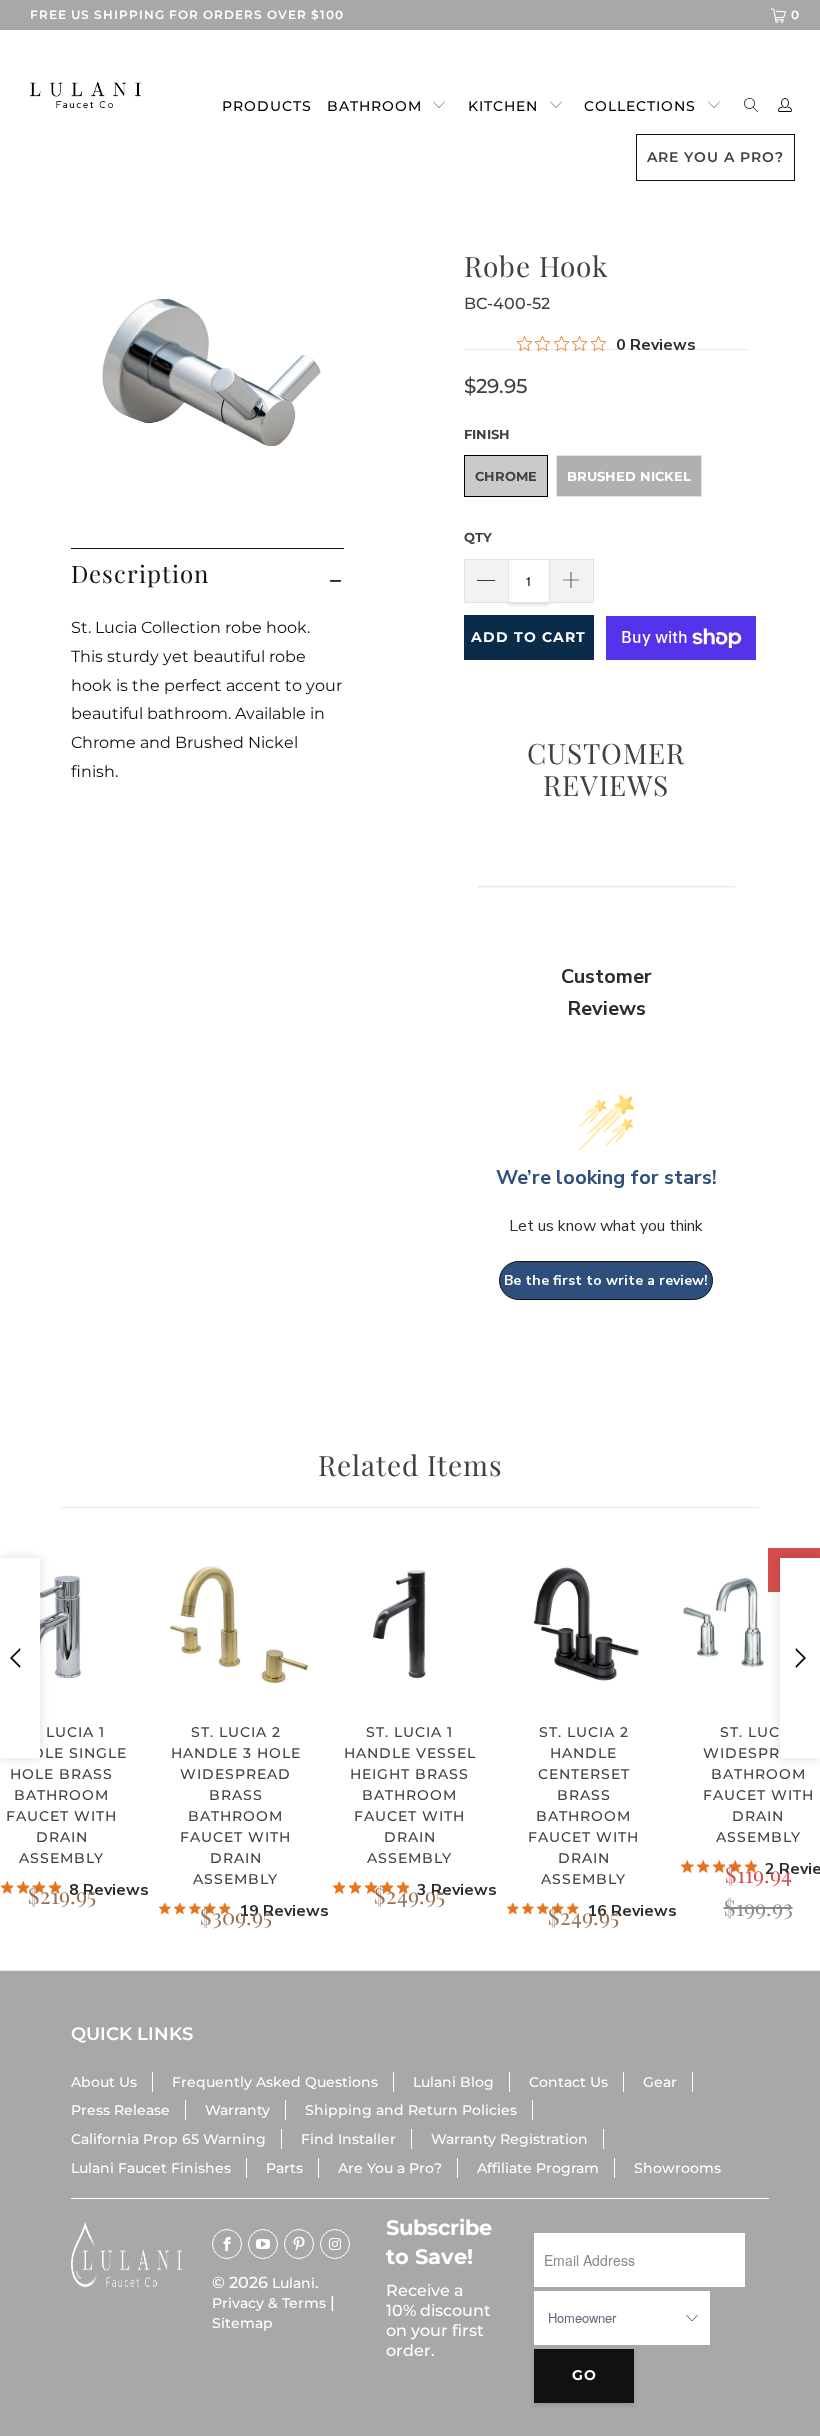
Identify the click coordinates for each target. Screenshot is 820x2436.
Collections (640, 106)
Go (584, 2375)
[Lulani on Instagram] (335, 2244)
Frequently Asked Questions (275, 2082)
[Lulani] (75, 95)
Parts (284, 2168)
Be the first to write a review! (606, 1280)
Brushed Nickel (629, 476)
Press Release (120, 2110)
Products (267, 106)
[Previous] (20, 1658)
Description (140, 573)
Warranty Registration (509, 2139)
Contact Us (568, 2082)
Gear (660, 2082)
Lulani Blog (453, 2082)
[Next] (800, 1658)
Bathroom (374, 106)
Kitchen (503, 106)
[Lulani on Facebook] (227, 2244)
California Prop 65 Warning (168, 2139)
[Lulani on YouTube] (263, 2244)
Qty (478, 537)
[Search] (751, 106)
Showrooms (677, 2168)
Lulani (293, 2283)
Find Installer (348, 2139)
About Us (104, 2082)
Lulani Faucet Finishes (151, 2168)
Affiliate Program (538, 2168)
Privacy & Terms (269, 2303)
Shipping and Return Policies (411, 2110)
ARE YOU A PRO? (715, 157)
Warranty (237, 2110)
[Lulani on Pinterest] (299, 2244)
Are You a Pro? (390, 2168)
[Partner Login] (785, 106)
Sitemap (242, 2323)
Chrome (506, 476)
